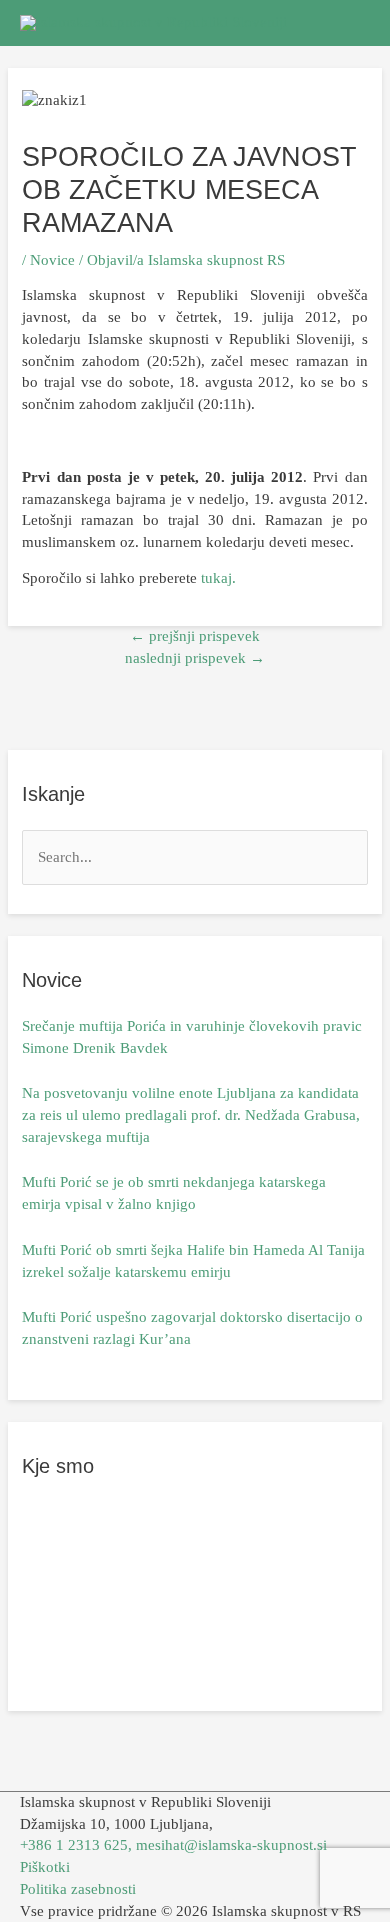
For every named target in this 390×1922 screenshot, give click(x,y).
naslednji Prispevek (195, 658)
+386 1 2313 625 (74, 1845)
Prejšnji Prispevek (195, 636)
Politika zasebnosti (78, 1889)
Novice (52, 260)
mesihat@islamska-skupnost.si (231, 1845)
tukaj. (218, 578)
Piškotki (45, 1867)
